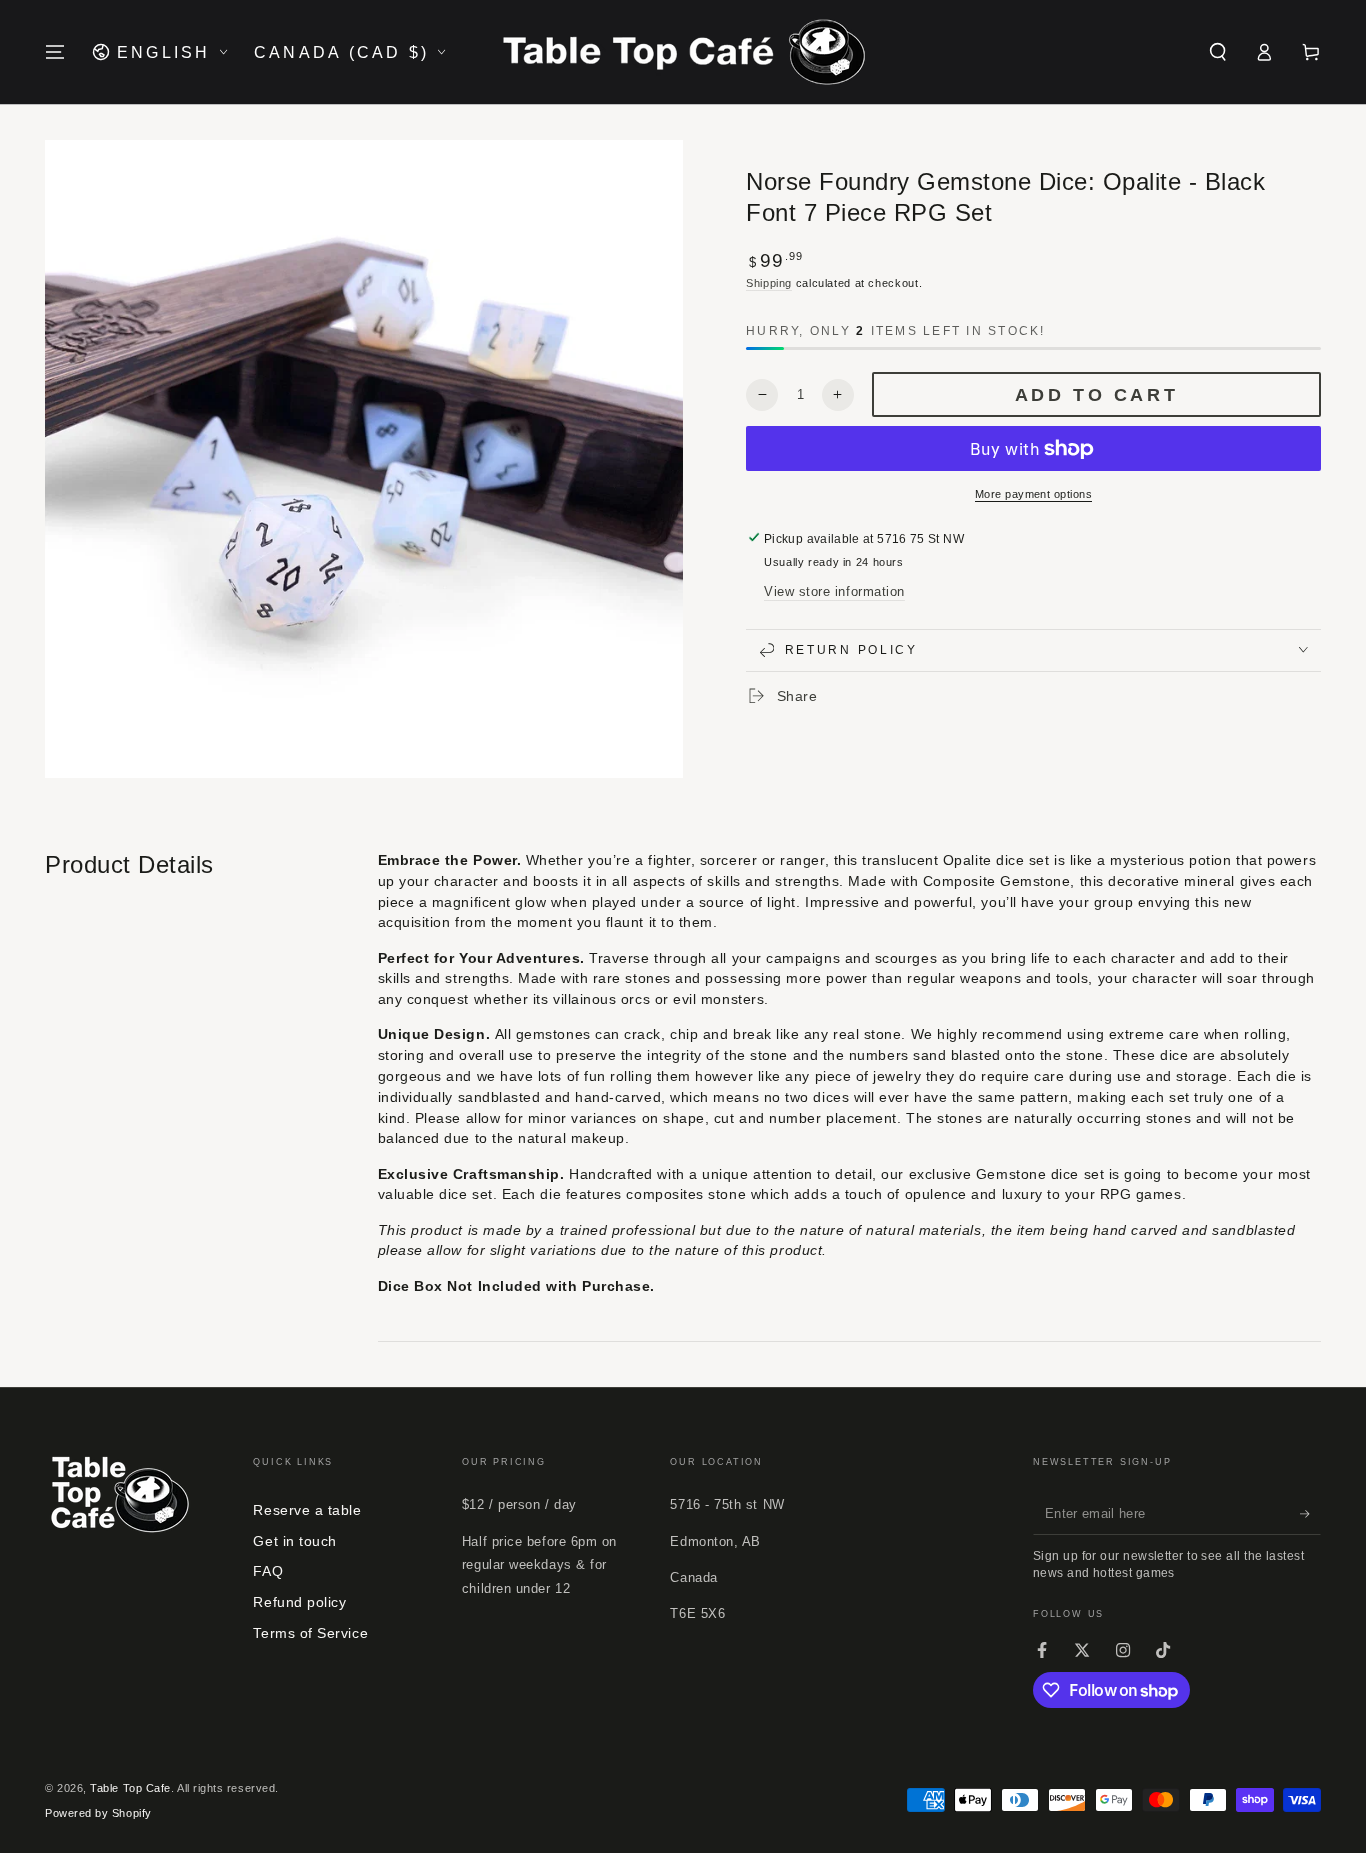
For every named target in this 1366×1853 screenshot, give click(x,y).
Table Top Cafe (130, 1788)
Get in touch (294, 1541)
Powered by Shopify (98, 1813)
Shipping (769, 282)
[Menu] (55, 52)
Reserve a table (307, 1510)
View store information (834, 592)
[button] (1217, 52)
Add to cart (1097, 395)
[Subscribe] (1310, 1514)
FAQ (268, 1571)
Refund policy (299, 1602)
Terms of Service (310, 1633)
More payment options (1033, 494)
